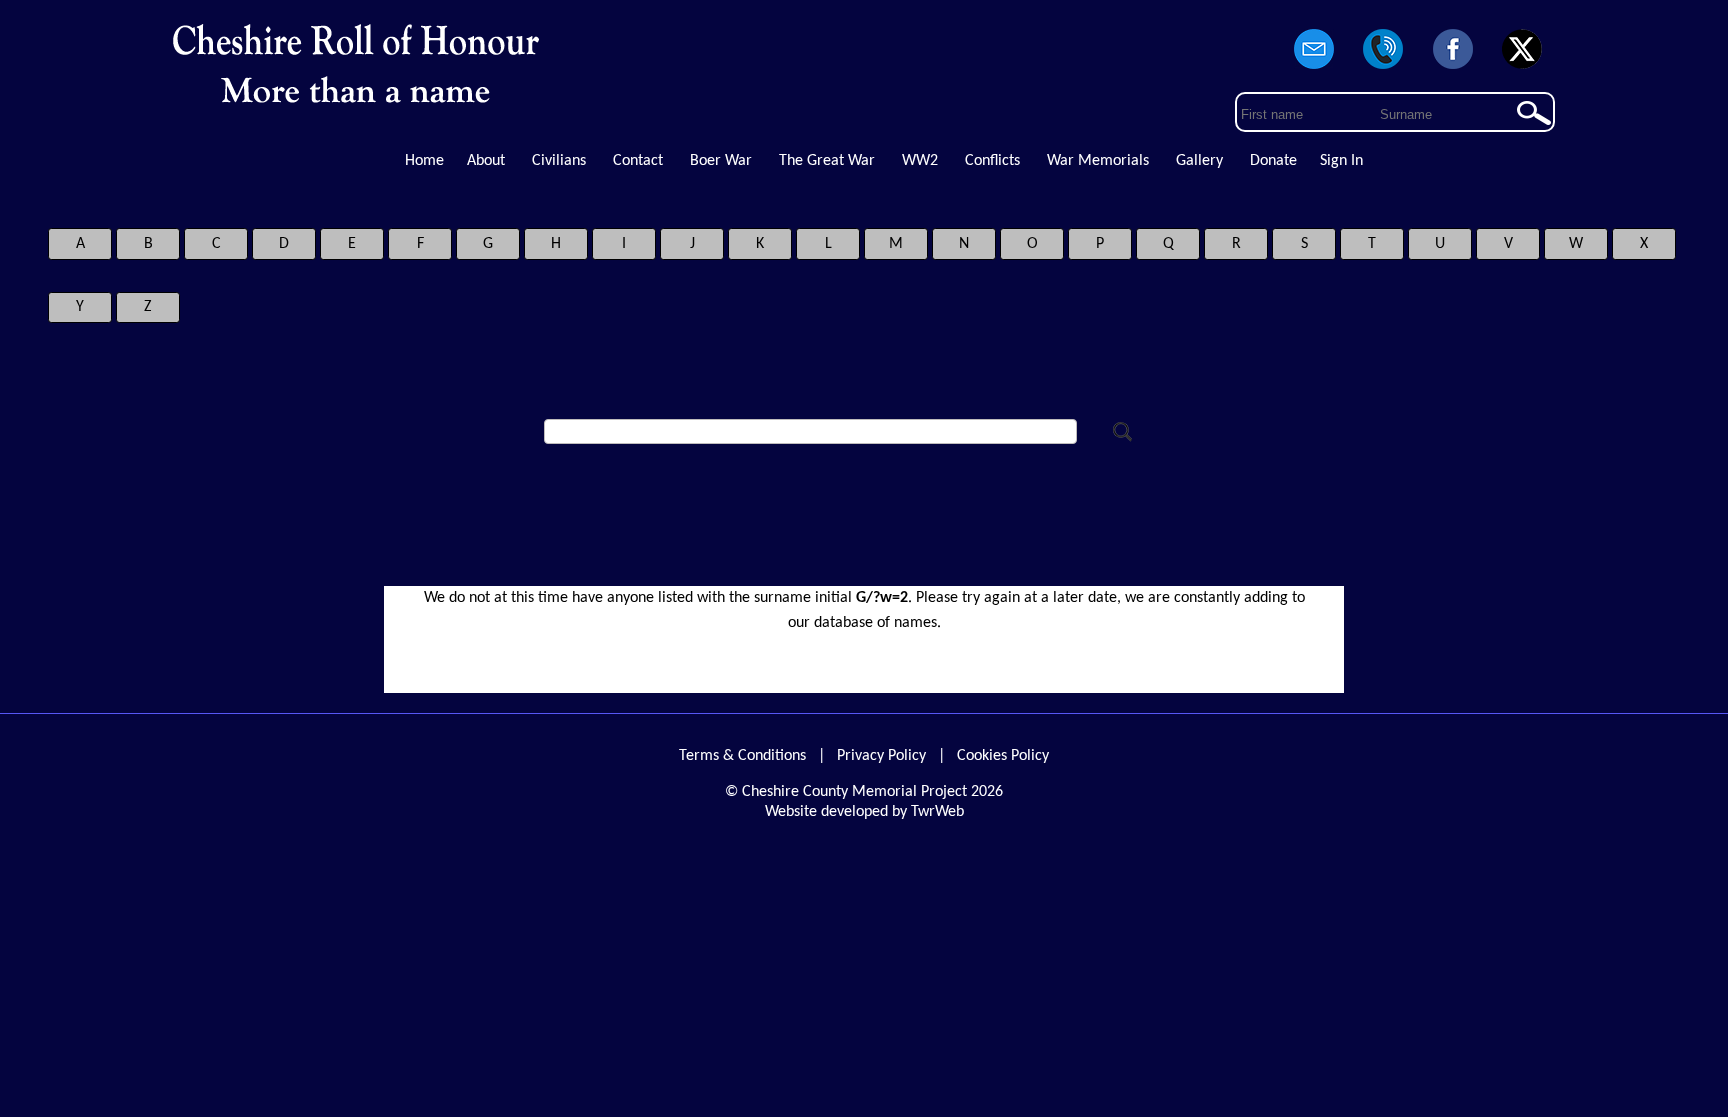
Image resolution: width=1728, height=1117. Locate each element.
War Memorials (1098, 161)
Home (424, 161)
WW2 (920, 161)
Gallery (1199, 161)
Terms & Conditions (742, 756)
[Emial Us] (1314, 70)
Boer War (721, 161)
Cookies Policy (1003, 756)
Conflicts (992, 161)
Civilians (559, 161)
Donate (1273, 161)
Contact (638, 161)
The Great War (827, 161)
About (486, 161)
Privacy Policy (881, 756)
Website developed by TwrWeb (864, 812)
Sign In (1341, 161)
